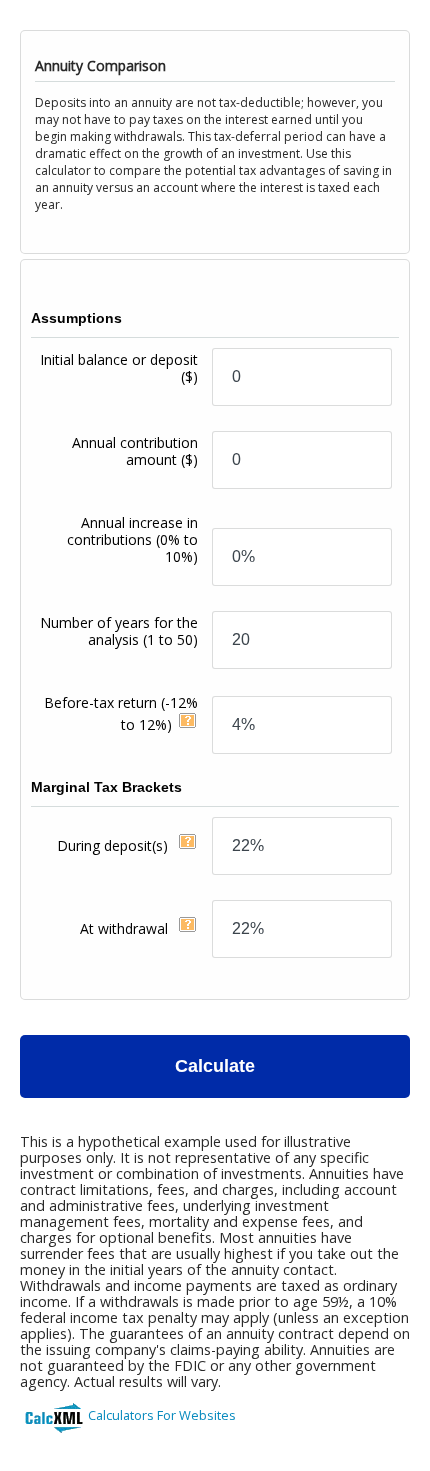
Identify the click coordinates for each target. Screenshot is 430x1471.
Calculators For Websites (162, 1415)
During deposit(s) (114, 845)
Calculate (215, 1066)
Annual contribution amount (135, 451)
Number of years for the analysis (119, 631)
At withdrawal (126, 928)
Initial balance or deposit (119, 368)
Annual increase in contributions (132, 539)
